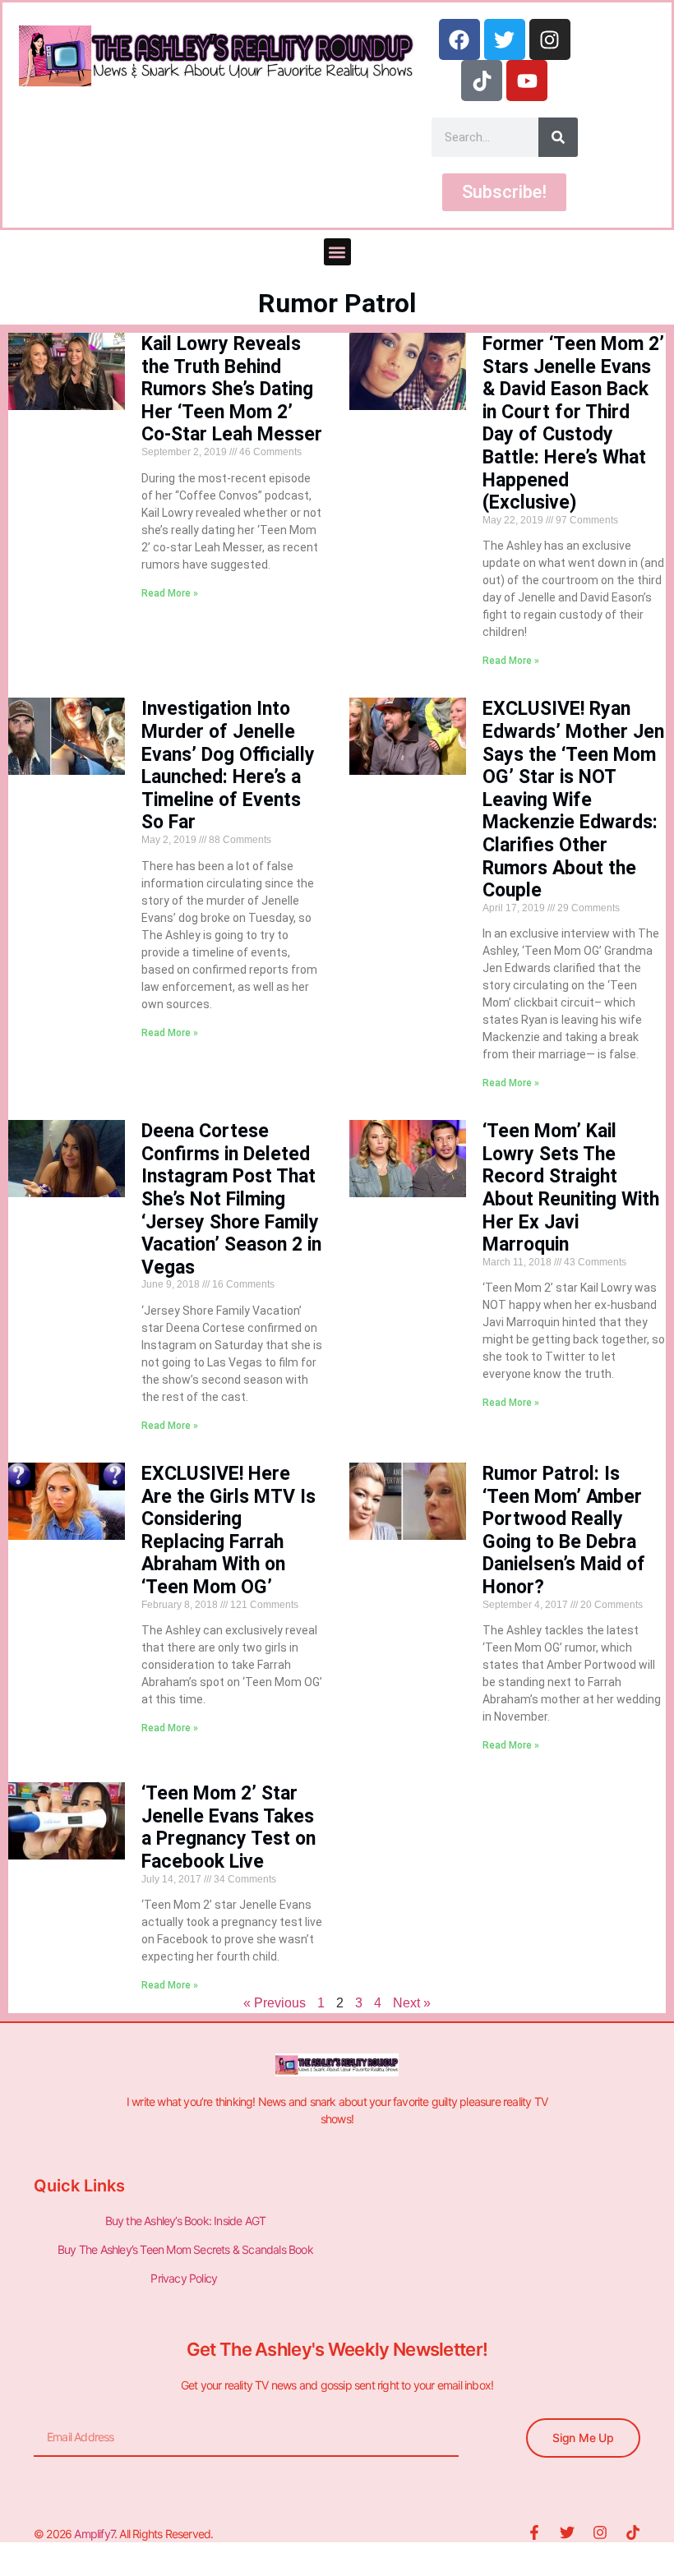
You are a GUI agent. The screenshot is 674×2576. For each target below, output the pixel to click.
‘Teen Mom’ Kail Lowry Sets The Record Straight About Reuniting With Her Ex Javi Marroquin (571, 1188)
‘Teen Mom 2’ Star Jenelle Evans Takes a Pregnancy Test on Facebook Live (229, 1827)
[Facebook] (459, 39)
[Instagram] (550, 39)
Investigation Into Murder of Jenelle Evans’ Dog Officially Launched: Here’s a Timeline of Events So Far (228, 765)
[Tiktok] (482, 81)
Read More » (170, 593)
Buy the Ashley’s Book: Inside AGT (186, 2221)
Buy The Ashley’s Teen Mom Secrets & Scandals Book (185, 2249)
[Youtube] (527, 81)
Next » (412, 2003)
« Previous (275, 2003)
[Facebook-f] (534, 2532)
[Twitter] (505, 39)
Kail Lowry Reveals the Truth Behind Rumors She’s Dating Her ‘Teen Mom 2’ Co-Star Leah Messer (232, 389)
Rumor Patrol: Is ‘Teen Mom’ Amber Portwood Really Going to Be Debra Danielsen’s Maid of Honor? (564, 1530)
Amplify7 (94, 2534)
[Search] (558, 137)
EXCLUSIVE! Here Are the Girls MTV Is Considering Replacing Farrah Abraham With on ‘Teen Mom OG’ (229, 1530)
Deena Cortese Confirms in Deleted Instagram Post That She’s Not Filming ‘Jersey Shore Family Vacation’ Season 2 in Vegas (231, 1199)
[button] (337, 252)
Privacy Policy (185, 2278)
